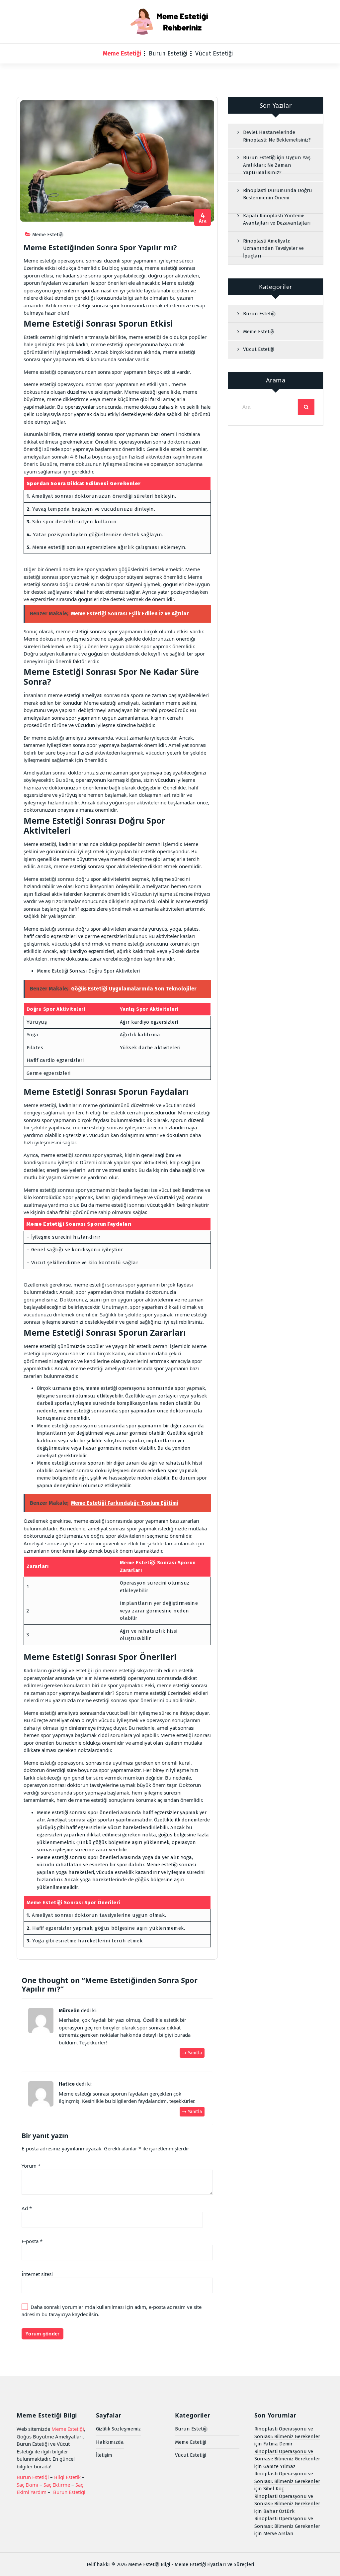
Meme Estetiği (122, 53)
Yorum (31, 2166)
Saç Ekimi (27, 2485)
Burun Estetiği (168, 53)
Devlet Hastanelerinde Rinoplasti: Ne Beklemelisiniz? (277, 136)
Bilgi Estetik (67, 2477)
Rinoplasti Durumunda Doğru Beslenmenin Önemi (278, 194)
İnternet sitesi (37, 2274)
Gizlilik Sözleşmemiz (118, 2429)
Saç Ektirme (57, 2485)
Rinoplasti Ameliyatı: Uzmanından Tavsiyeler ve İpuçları (273, 248)
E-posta (32, 2241)
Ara (203, 218)
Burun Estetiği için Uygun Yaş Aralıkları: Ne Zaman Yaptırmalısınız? (277, 165)
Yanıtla (195, 2053)
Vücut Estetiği (214, 53)
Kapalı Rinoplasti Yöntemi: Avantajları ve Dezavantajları (277, 219)
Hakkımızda (110, 2442)
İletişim (104, 2455)
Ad (27, 2208)
